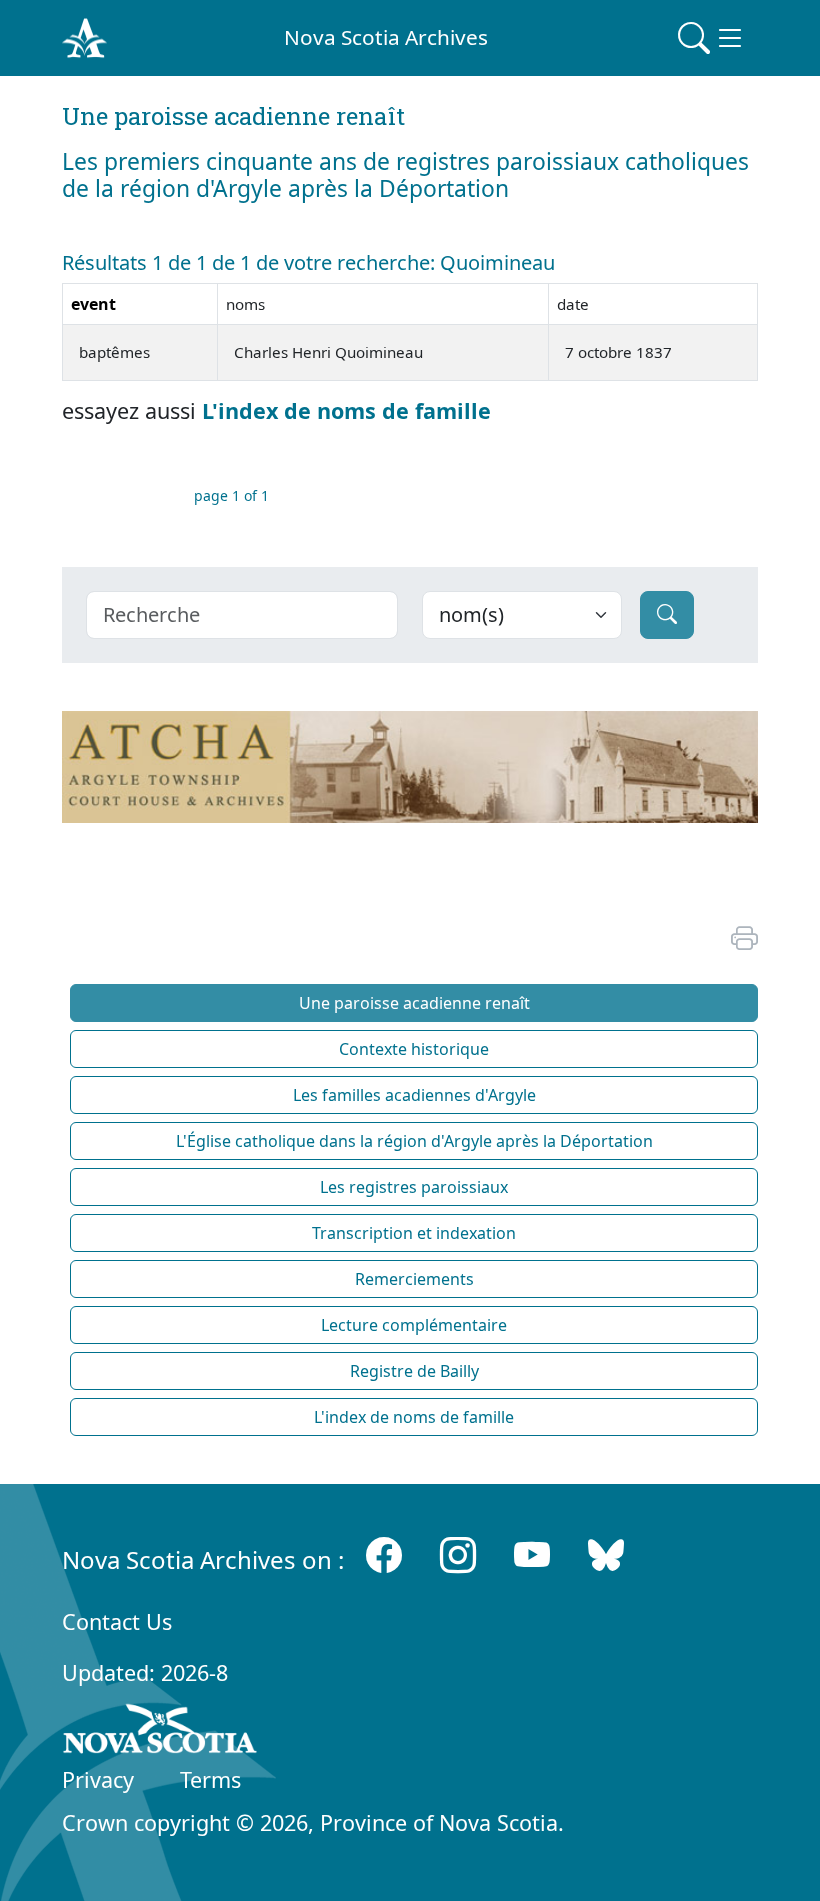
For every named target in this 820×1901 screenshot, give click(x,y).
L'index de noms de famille (346, 410)
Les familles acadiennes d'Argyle (414, 1095)
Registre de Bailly (414, 1371)
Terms (210, 1779)
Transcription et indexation (414, 1233)
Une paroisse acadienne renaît (414, 1003)
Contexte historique (414, 1049)
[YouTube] (532, 1555)
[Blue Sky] (606, 1555)
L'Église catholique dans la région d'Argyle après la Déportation (414, 1141)
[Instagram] (458, 1555)
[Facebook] (384, 1555)
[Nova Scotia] (160, 1732)
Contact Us (117, 1621)
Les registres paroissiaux (414, 1187)
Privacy (98, 1779)
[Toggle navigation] (712, 38)
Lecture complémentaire (414, 1325)
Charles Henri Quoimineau (328, 352)
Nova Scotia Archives (386, 37)
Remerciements (414, 1279)
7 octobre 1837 (618, 352)
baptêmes (114, 352)
